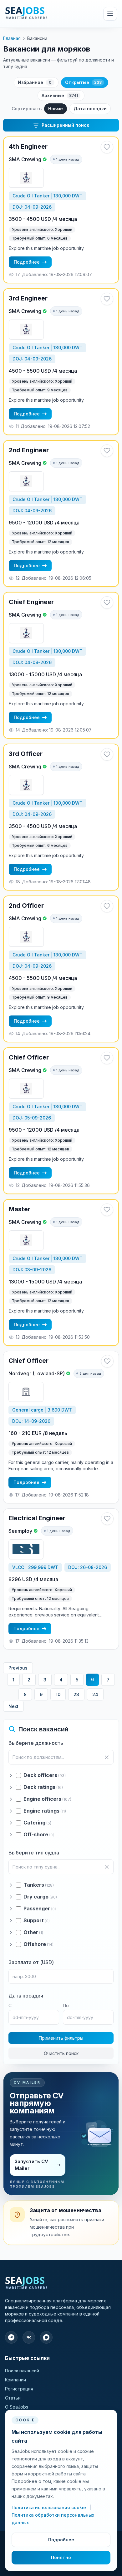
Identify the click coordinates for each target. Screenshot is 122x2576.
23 (76, 1694)
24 (95, 1694)
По (66, 2005)
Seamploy (20, 1531)
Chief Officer (29, 1057)
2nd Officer (26, 906)
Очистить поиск (61, 2053)
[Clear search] (107, 1757)
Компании (15, 2380)
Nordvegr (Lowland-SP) (37, 1373)
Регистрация (19, 2389)
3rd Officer (26, 754)
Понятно (61, 2557)
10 (58, 1694)
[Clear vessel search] (107, 1867)
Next (13, 1706)
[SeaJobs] (40, 14)
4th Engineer (28, 146)
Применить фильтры (61, 2038)
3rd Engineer (28, 298)
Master (20, 1209)
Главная (12, 38)
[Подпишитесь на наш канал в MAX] (46, 2337)
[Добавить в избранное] (107, 147)
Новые (56, 109)
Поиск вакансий (22, 2371)
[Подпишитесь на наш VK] (29, 2337)
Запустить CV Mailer (31, 2165)
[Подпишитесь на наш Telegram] (11, 2337)
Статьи (13, 2398)
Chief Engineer (31, 602)
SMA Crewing (25, 159)
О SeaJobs (17, 2407)
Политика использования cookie (49, 2507)
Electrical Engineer (37, 1518)
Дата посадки (90, 109)
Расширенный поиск (65, 125)
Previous (18, 1668)
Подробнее (27, 262)
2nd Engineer (29, 450)
